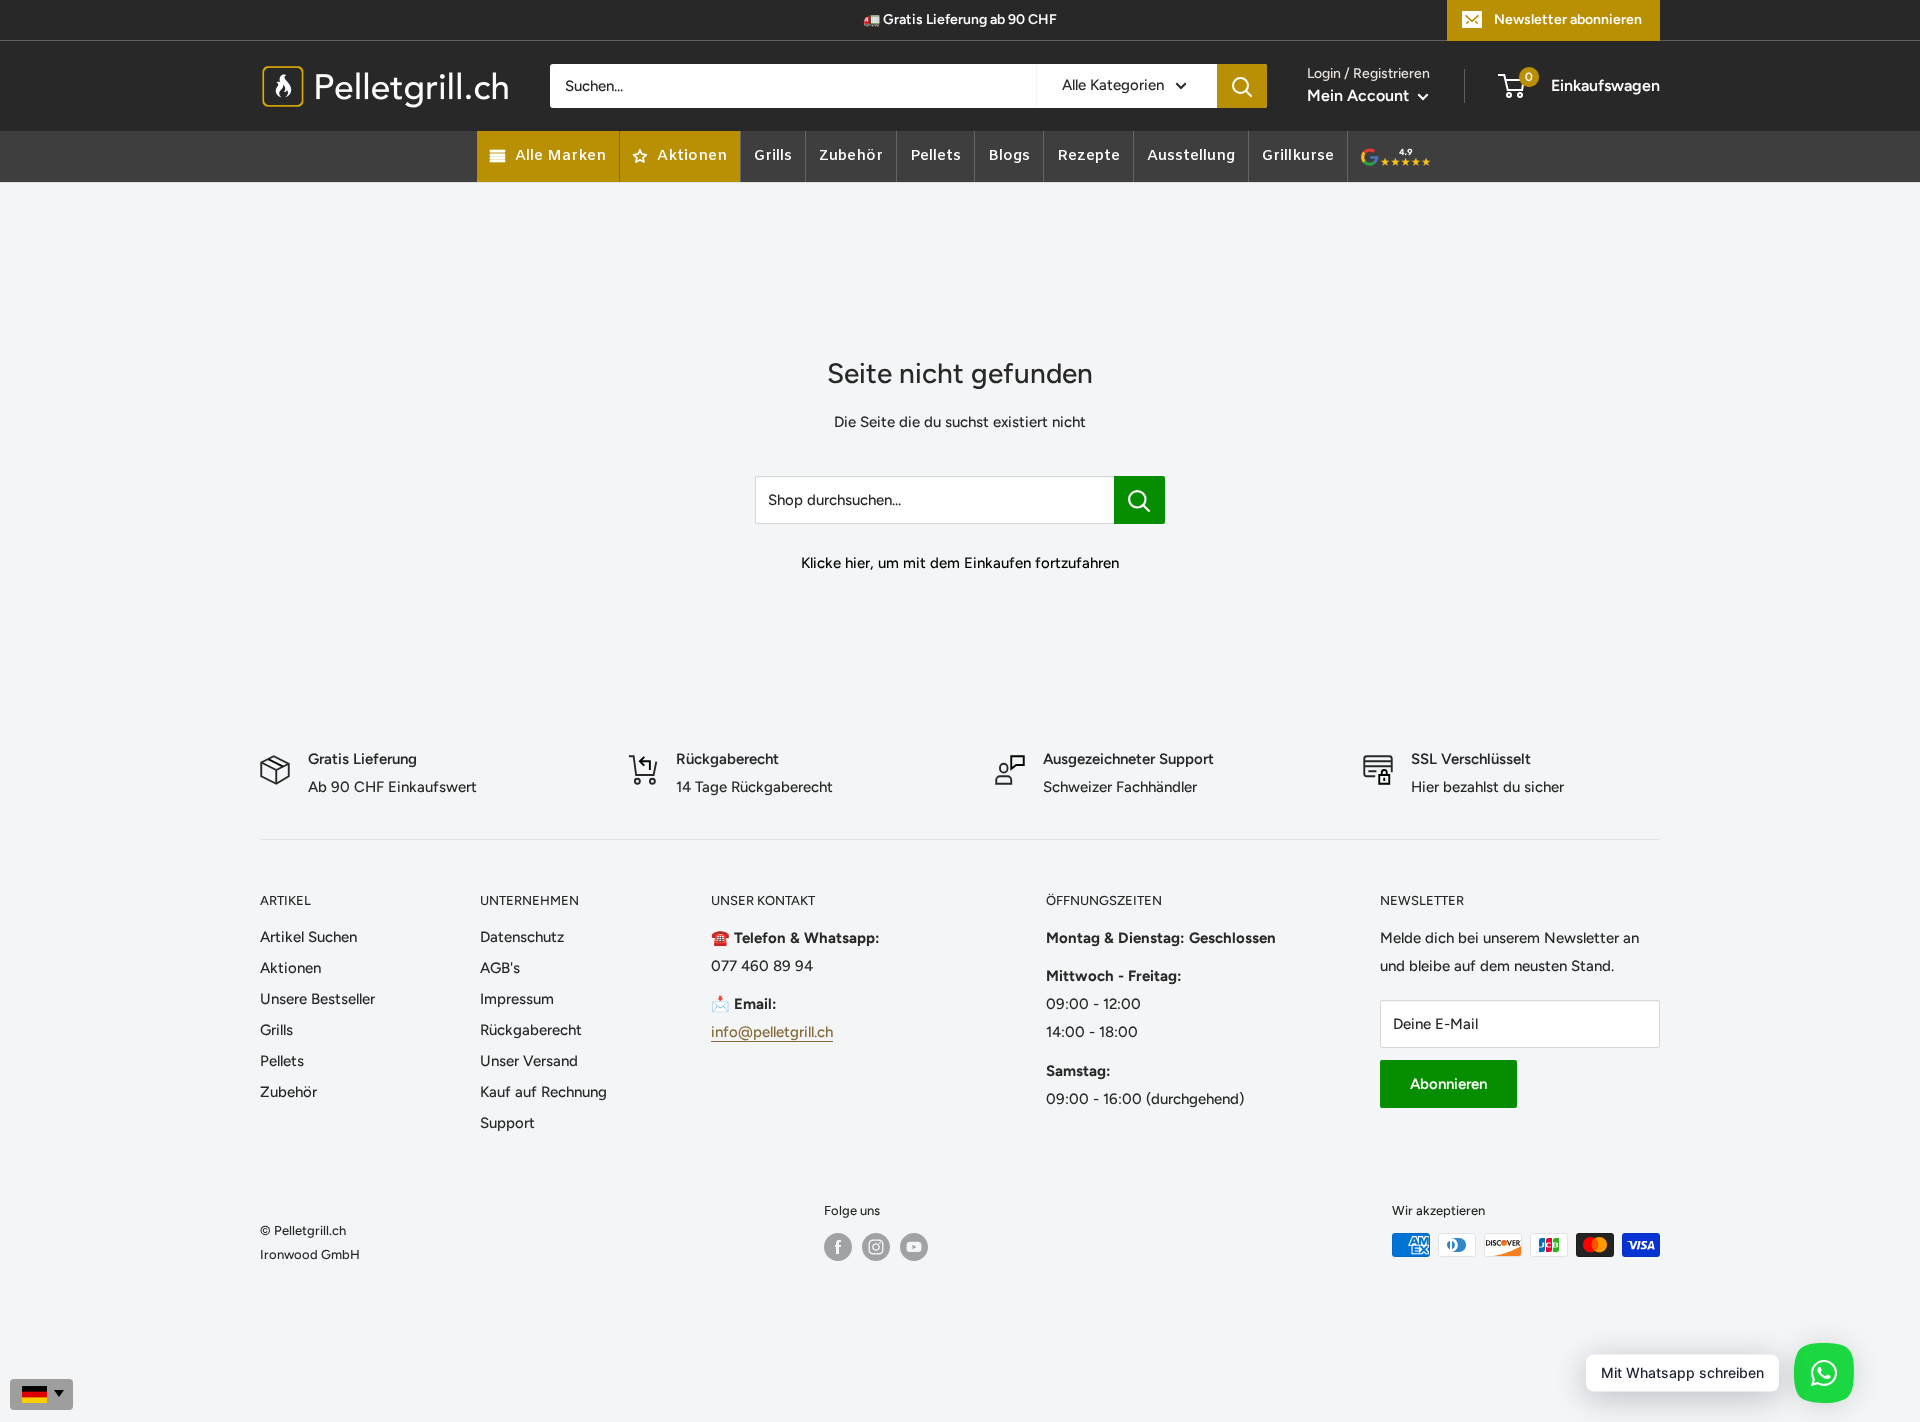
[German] (41, 1394)
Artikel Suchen (308, 937)
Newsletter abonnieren (1568, 19)
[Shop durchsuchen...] (1139, 500)
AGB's (500, 968)
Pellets (282, 1061)
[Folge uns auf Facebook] (838, 1247)
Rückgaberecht (531, 1030)
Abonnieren (1448, 1084)
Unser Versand (529, 1061)
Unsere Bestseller (317, 999)
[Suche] (1242, 86)
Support (507, 1123)
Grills (276, 1030)
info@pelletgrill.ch (772, 1032)
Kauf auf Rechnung (543, 1092)
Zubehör (288, 1092)
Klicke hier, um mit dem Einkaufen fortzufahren (960, 563)
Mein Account (1360, 95)
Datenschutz (522, 937)
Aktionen (290, 968)
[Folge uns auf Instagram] (876, 1247)
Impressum (517, 999)
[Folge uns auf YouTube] (914, 1247)
